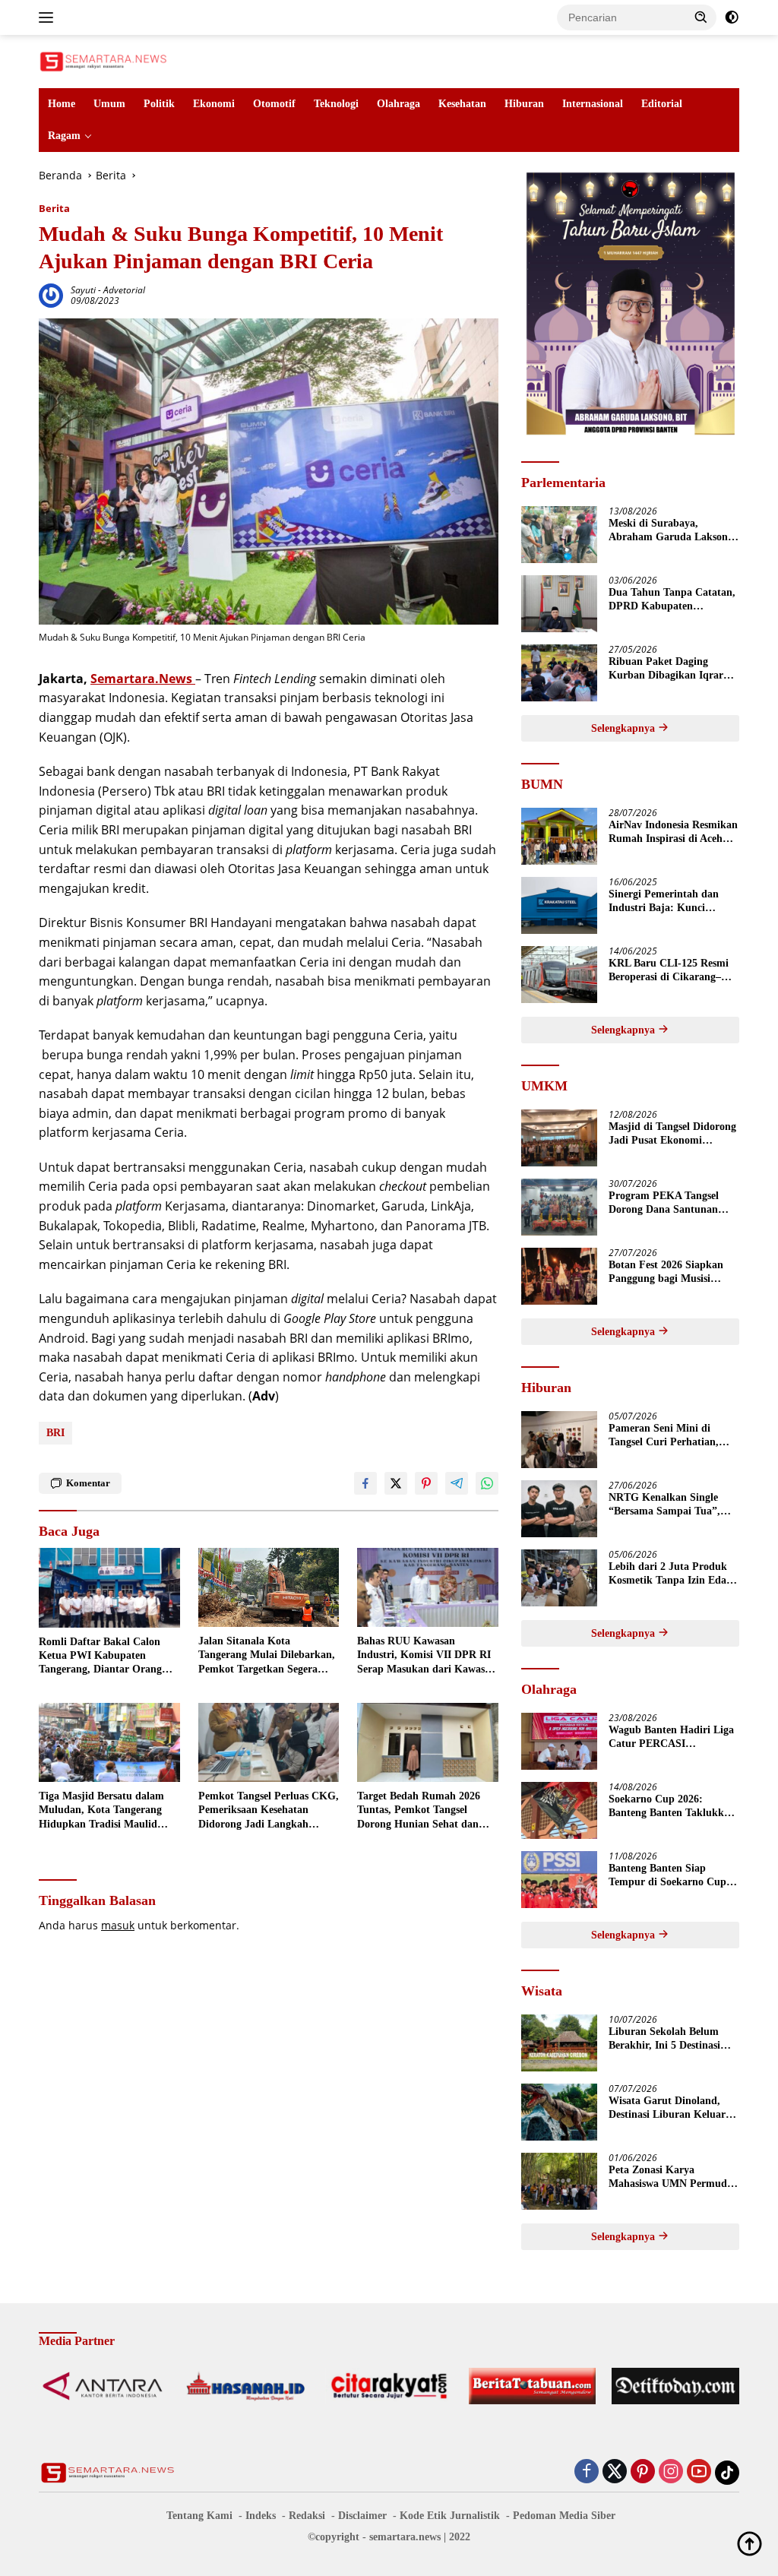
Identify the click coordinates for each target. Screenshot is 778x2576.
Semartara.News (143, 679)
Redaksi (307, 2516)
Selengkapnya (625, 728)
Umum (109, 104)
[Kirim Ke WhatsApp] (487, 1483)
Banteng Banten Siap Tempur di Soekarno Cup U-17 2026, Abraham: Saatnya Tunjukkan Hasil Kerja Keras (668, 1876)
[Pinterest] (643, 2472)
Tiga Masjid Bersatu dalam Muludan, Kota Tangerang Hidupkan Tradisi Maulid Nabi (101, 1811)
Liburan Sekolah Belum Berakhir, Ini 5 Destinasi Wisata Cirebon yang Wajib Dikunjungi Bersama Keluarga (673, 2039)
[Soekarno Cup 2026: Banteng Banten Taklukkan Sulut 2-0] (559, 1810)
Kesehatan (462, 104)
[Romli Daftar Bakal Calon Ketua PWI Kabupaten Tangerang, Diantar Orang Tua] (109, 1587)
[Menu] (49, 17)
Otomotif (274, 104)
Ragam (64, 136)
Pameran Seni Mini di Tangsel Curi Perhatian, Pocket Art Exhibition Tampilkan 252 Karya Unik (672, 1436)
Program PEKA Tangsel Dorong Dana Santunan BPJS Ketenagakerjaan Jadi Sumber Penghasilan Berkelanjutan (674, 1203)
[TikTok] (727, 2473)
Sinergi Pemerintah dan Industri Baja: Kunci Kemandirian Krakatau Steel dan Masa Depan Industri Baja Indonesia (664, 902)
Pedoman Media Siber (564, 2516)
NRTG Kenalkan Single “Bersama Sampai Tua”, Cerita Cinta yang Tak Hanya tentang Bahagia (664, 1505)
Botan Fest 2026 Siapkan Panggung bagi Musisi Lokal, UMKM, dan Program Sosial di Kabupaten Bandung (666, 1272)
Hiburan (524, 104)
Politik (159, 104)
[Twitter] (615, 2472)
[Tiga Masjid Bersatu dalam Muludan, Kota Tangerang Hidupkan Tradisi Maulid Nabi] (109, 1742)
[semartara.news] (103, 60)
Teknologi (336, 104)
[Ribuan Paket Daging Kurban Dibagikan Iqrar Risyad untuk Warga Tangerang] (559, 673)
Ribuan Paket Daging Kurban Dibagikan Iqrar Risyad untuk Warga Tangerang (666, 669)
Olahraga (398, 104)
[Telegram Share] (457, 1483)
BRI (55, 1433)
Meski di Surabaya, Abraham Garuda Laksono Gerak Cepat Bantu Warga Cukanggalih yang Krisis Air (671, 531)
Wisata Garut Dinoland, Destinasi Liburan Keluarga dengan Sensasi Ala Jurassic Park (672, 2108)
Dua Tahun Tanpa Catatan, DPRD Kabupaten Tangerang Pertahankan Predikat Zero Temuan (672, 600)
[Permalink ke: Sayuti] (51, 294)
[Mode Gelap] (732, 17)
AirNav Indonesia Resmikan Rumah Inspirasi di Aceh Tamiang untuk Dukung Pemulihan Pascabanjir (673, 832)
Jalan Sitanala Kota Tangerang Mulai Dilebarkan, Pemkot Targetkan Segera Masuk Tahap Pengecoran (267, 1656)
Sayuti (83, 290)
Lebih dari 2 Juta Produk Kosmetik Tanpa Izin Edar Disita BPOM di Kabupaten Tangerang (673, 1574)
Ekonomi (214, 104)
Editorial (662, 104)
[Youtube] (699, 2472)
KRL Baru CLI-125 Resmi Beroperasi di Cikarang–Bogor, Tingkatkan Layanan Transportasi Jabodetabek (674, 971)
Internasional (593, 104)
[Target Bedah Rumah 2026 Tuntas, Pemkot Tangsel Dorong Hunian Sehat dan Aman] (428, 1742)
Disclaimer (362, 2516)
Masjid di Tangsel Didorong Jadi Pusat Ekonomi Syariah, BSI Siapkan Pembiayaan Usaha (672, 1134)
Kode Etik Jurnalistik (450, 2516)
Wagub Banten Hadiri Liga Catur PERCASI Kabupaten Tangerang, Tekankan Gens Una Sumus (672, 1737)
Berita (54, 208)
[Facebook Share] (365, 1483)
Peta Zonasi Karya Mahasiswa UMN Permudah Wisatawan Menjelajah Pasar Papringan (674, 2177)
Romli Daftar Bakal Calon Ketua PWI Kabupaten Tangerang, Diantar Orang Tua (100, 1657)
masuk (118, 1925)
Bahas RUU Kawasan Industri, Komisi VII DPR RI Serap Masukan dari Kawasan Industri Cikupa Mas (427, 1656)
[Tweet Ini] (396, 1483)
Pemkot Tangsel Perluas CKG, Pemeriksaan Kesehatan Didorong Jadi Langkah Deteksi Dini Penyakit (269, 1811)
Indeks (261, 2516)
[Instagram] (671, 2472)
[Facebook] (587, 2472)
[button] (701, 17)
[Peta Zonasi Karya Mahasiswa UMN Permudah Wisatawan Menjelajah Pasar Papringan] (559, 2181)
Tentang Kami (199, 2516)
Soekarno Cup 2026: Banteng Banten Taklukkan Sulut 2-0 (672, 1807)
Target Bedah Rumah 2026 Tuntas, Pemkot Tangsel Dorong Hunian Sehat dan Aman (419, 1811)
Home (62, 104)
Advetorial (124, 290)
